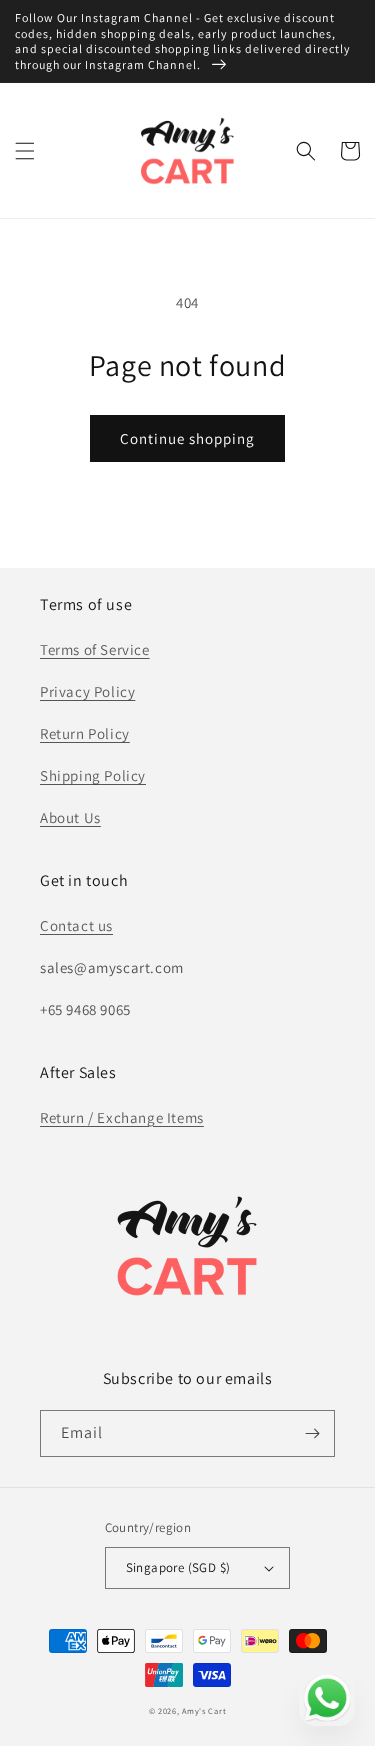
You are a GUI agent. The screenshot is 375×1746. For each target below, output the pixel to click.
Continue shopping (187, 438)
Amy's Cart (204, 1710)
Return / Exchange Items (122, 1117)
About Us (70, 817)
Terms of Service (95, 649)
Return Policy (85, 733)
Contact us (76, 925)
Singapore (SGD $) (178, 1567)
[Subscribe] (312, 1433)
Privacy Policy (87, 691)
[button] (25, 151)
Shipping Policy (93, 775)
